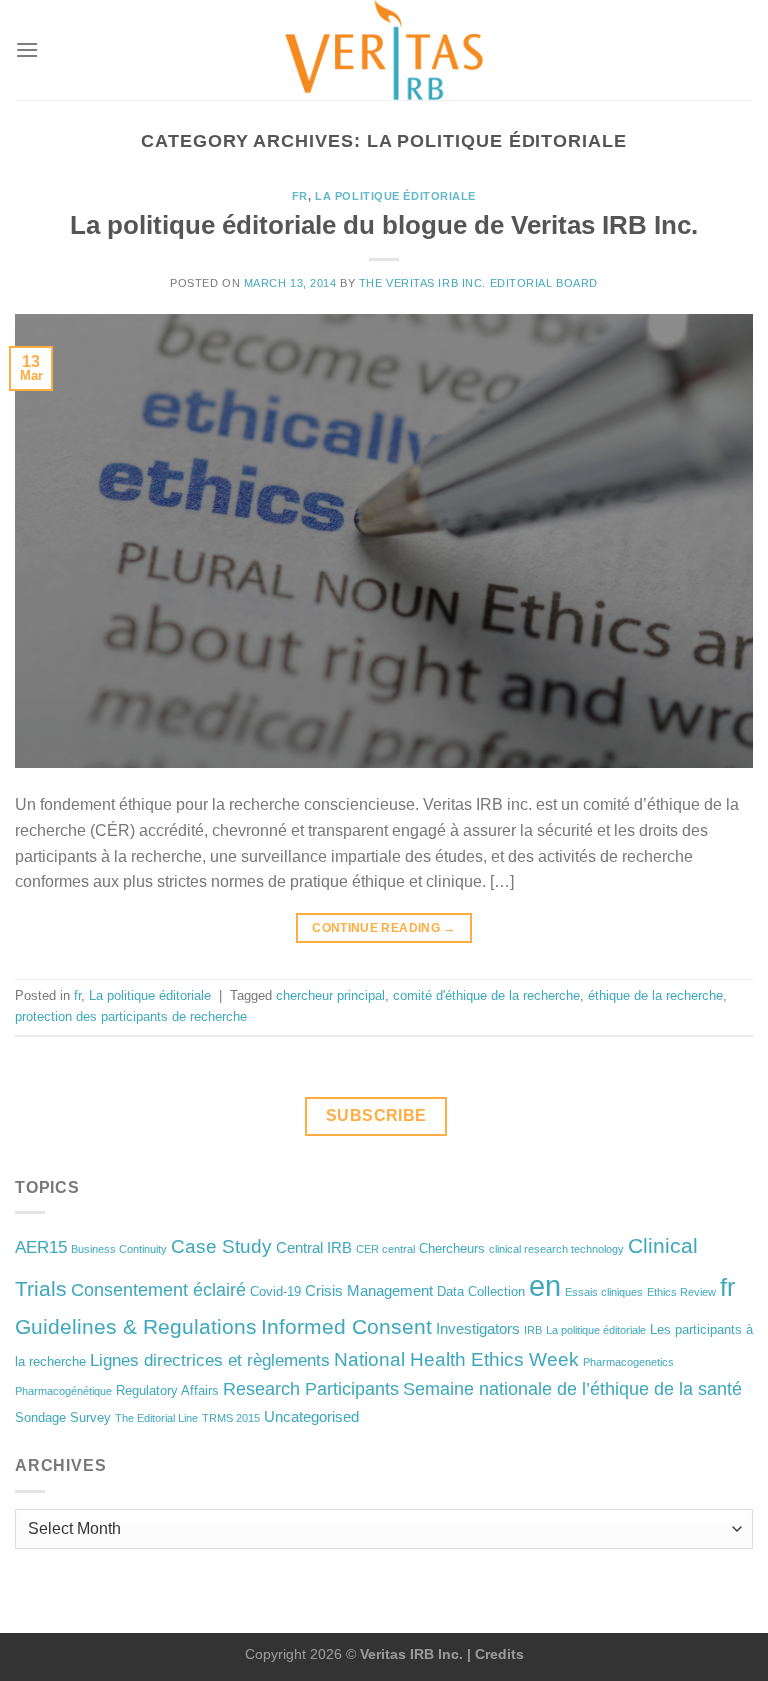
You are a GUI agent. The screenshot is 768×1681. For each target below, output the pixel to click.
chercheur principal (330, 995)
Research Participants (311, 1389)
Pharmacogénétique (63, 1391)
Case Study (221, 1246)
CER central (385, 1249)
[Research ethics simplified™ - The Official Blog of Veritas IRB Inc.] (384, 50)
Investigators (478, 1328)
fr (300, 196)
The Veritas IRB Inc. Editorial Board (478, 283)
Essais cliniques (604, 1292)
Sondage (40, 1417)
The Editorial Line (156, 1418)
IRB (533, 1330)
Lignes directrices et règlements (210, 1360)
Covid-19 (275, 1291)
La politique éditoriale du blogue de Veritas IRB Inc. (384, 225)
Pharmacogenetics (628, 1362)
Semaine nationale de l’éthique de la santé (572, 1389)
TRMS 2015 (231, 1418)
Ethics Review (681, 1292)
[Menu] (27, 49)
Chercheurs (452, 1248)
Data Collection (481, 1291)
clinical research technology (556, 1249)
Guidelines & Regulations (136, 1327)
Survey (90, 1417)
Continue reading (384, 928)
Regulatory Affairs (167, 1390)
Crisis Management (369, 1290)
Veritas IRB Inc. (411, 1654)
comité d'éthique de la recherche (486, 995)
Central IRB (314, 1247)
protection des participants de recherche (131, 1016)
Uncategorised (311, 1416)
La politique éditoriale (395, 196)
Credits (499, 1654)
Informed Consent (346, 1327)
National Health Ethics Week (456, 1359)
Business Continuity (119, 1249)
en (545, 1285)
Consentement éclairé (158, 1290)
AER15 (41, 1247)
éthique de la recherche (655, 995)
